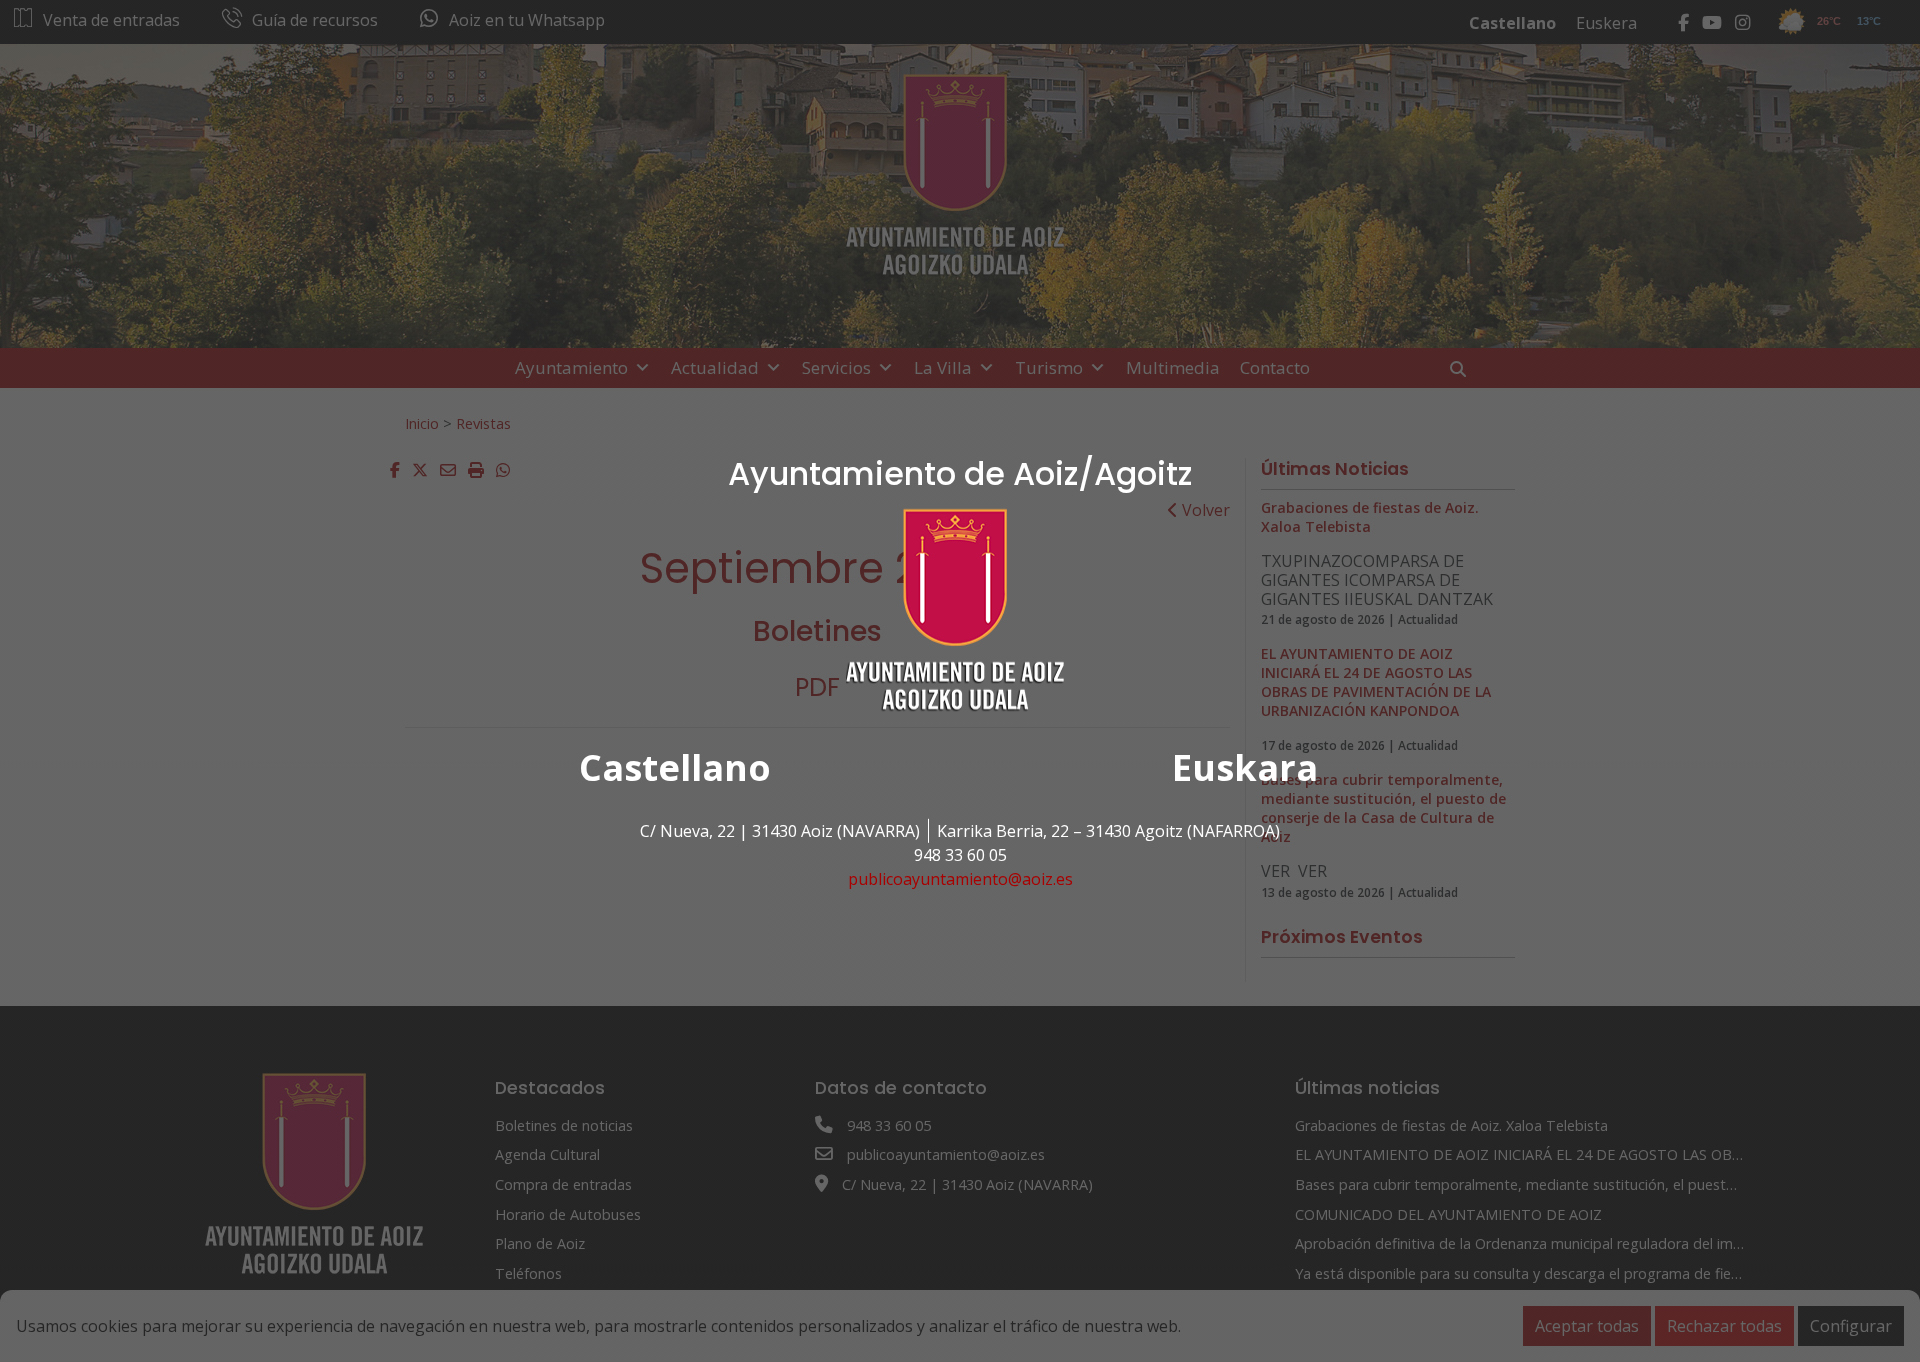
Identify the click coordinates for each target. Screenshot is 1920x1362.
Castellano (675, 767)
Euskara (1245, 767)
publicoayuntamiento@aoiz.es (960, 879)
